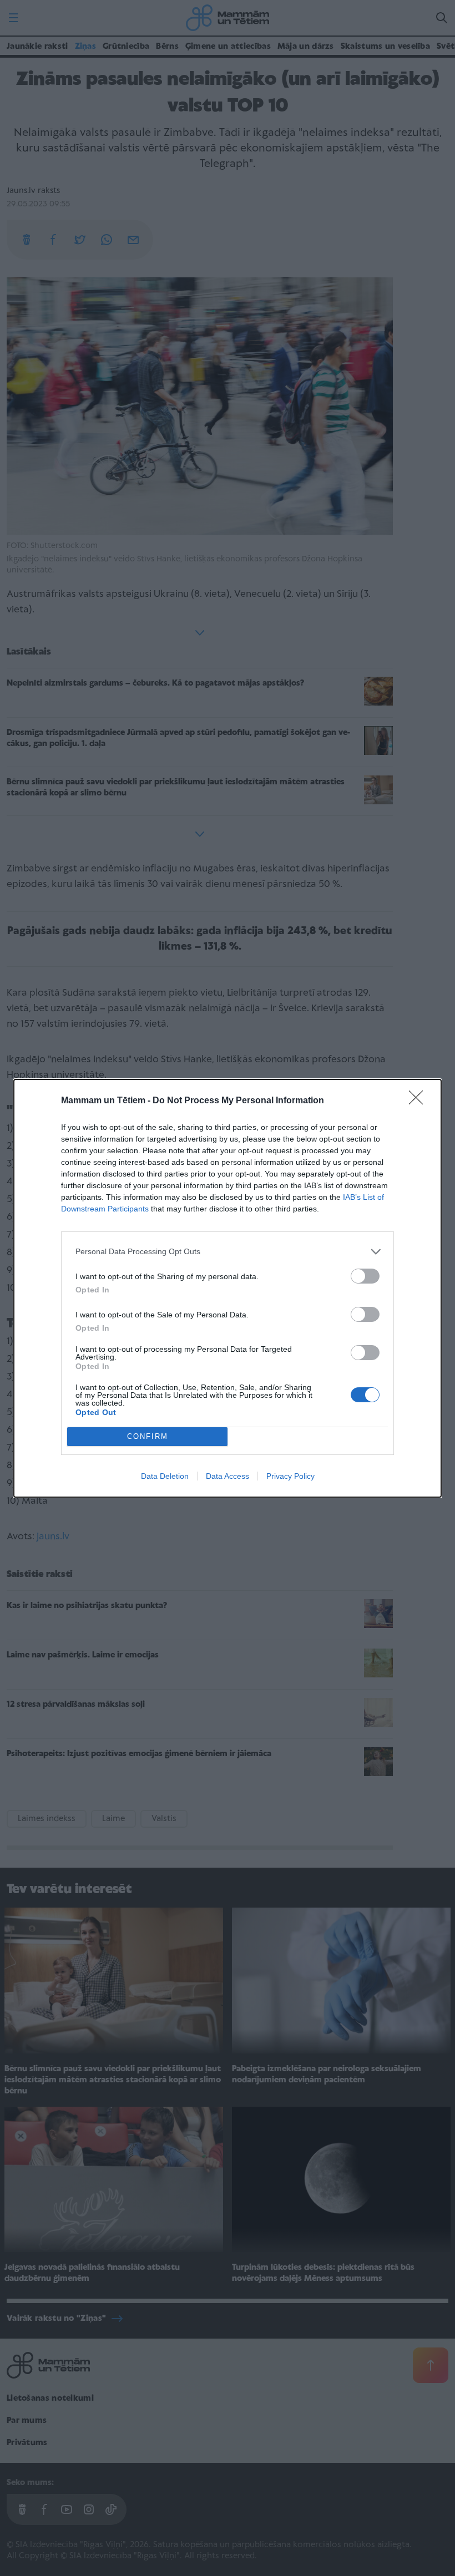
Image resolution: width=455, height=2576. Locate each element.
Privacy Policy (290, 1476)
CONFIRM (148, 1436)
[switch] (365, 1276)
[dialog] (228, 1288)
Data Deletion (165, 1476)
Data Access (228, 1476)
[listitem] (228, 1252)
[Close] (419, 1101)
